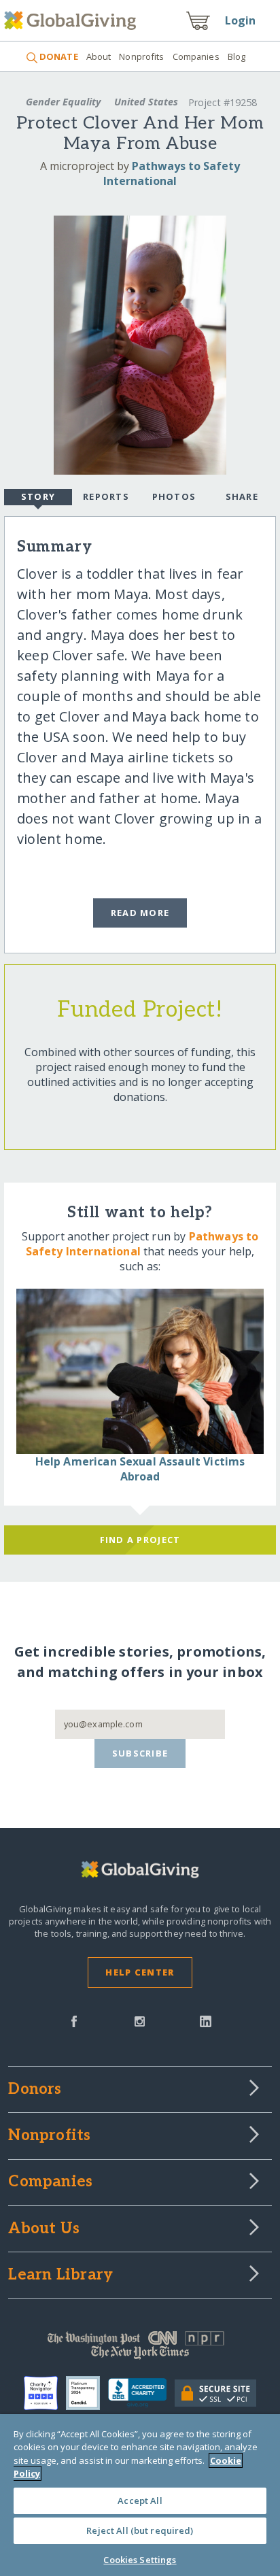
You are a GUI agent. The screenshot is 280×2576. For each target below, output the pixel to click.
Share (242, 496)
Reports (106, 496)
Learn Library (60, 2275)
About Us (44, 2229)
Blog (237, 56)
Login (241, 20)
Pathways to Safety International (172, 173)
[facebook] (74, 2020)
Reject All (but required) (140, 2530)
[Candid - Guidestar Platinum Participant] (87, 2393)
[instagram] (140, 2020)
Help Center (140, 1972)
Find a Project (140, 1540)
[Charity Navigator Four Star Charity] (45, 2393)
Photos (174, 496)
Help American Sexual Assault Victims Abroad (140, 1469)
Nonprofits (141, 56)
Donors (35, 2090)
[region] (140, 2495)
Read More (140, 913)
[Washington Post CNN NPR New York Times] (140, 2348)
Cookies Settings (140, 2560)
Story (38, 496)
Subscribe (140, 1753)
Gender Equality (63, 102)
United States (146, 102)
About (99, 56)
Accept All (140, 2501)
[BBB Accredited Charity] (141, 2393)
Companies (196, 56)
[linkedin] (206, 2020)
